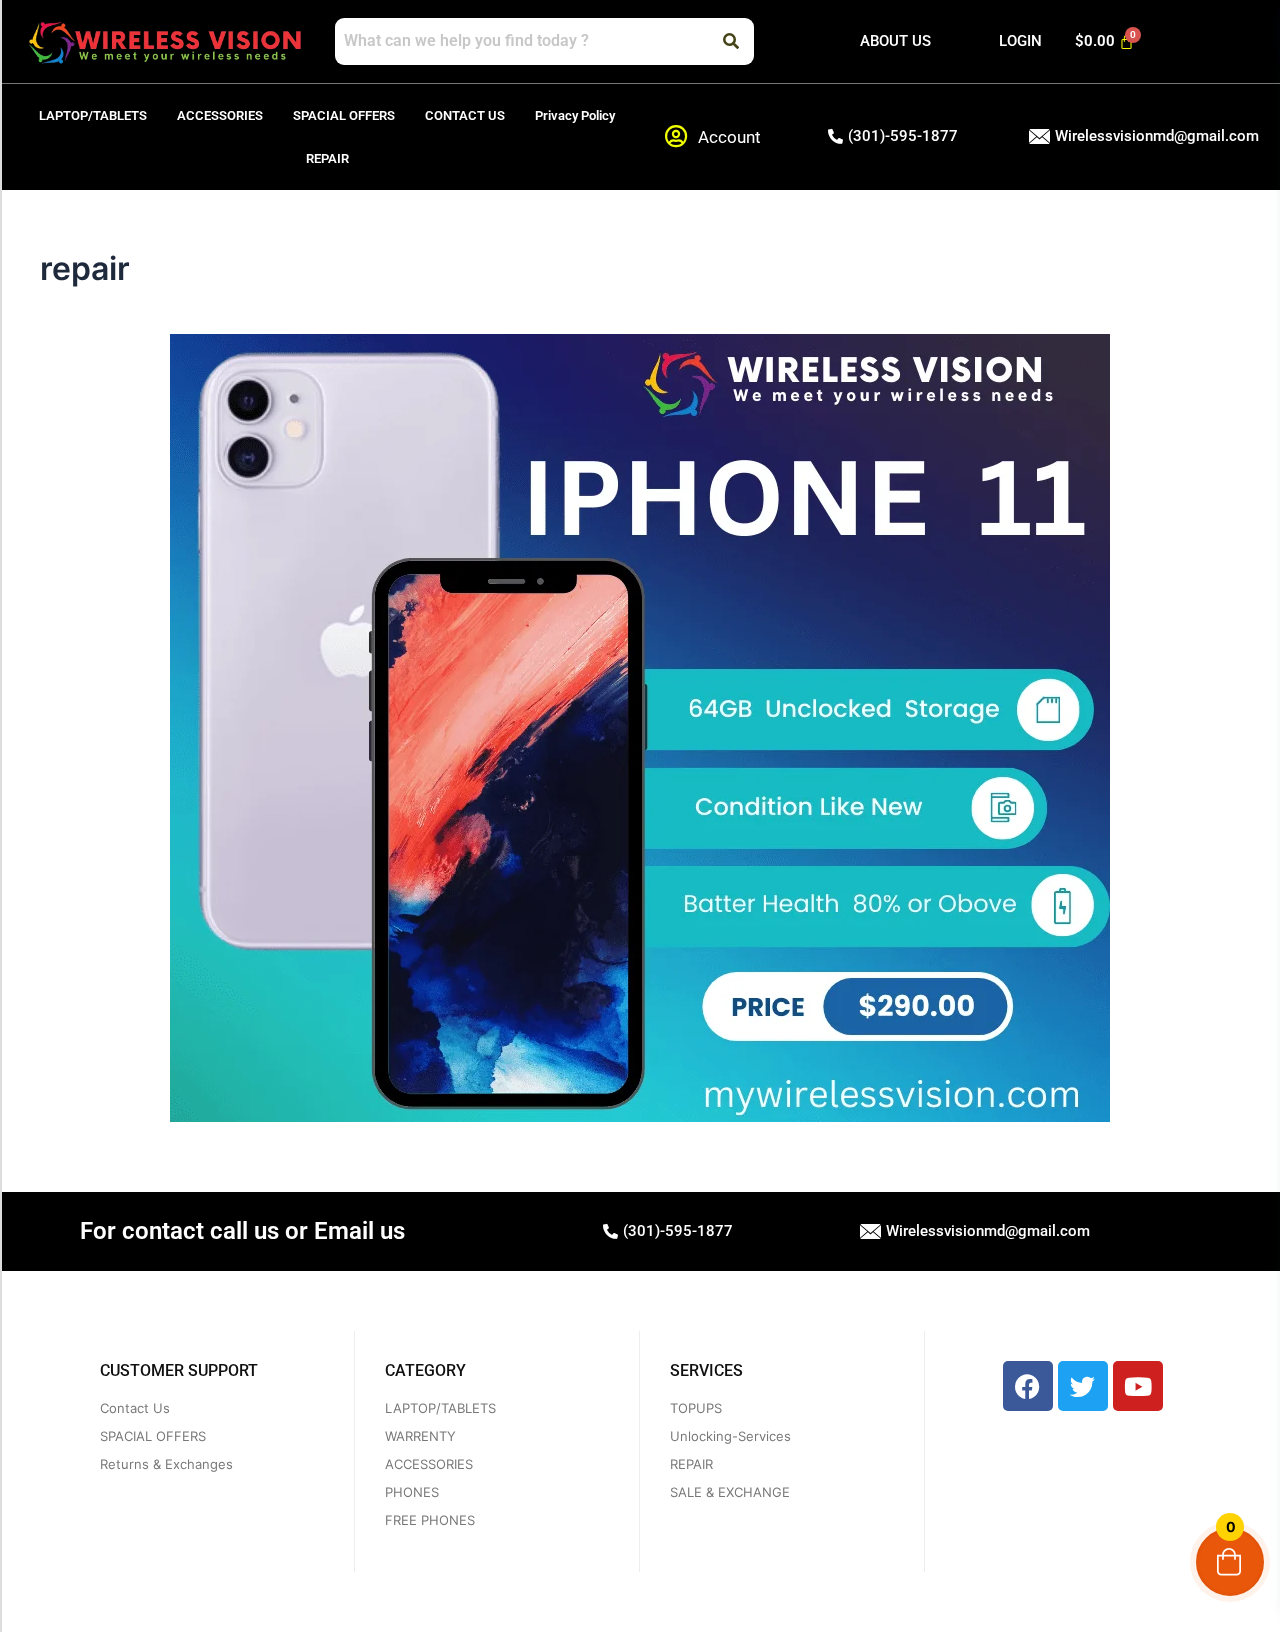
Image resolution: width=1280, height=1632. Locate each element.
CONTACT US (465, 115)
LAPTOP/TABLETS (93, 115)
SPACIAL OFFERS (344, 115)
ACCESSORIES (220, 115)
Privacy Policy (575, 115)
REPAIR (327, 158)
